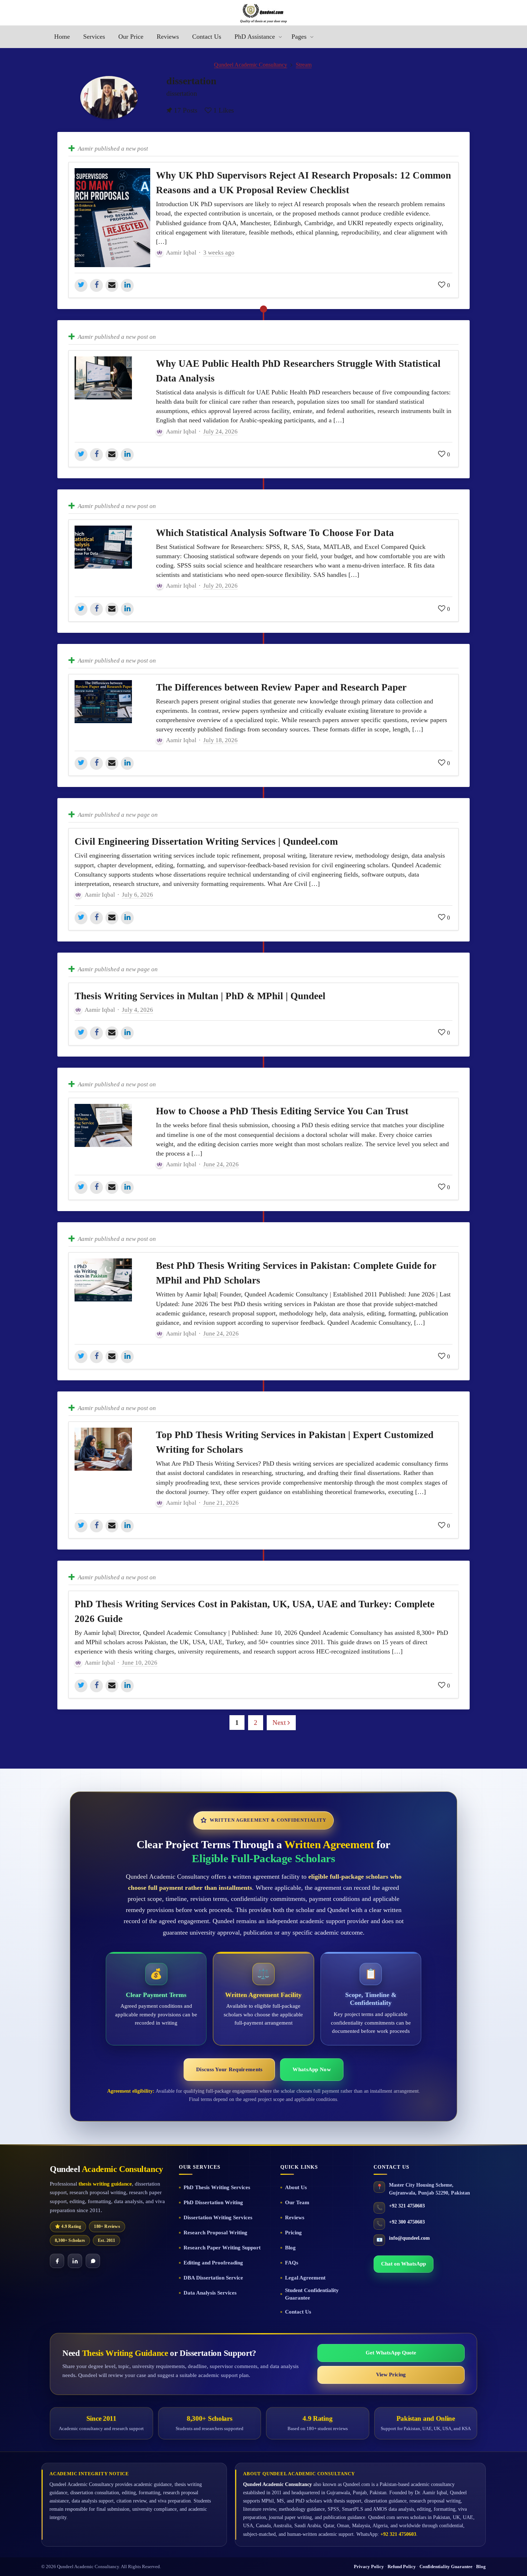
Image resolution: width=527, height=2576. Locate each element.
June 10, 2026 (140, 1663)
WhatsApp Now (312, 2069)
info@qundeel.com (409, 2238)
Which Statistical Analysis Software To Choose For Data (275, 533)
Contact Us (298, 2312)
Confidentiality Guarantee (446, 2566)
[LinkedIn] (75, 2261)
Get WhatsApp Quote (391, 2353)
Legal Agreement (305, 2278)
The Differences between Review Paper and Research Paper (281, 687)
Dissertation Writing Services (218, 2217)
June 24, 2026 (221, 1164)
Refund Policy (402, 2566)
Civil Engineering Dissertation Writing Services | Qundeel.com (206, 841)
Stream (304, 65)
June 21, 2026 (221, 1503)
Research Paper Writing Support (222, 2248)
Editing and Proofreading (213, 2263)
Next (280, 1723)
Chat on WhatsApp (403, 2264)
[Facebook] (57, 2261)
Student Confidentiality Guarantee (312, 2294)
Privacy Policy (369, 2566)
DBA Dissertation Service (213, 2278)
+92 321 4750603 (407, 2206)
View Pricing (391, 2375)
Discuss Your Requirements (229, 2069)
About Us (296, 2187)
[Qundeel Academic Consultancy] (263, 13)
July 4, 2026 (137, 1010)
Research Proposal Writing (215, 2233)
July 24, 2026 (220, 431)
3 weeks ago (219, 253)
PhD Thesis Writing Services (217, 2187)
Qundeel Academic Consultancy (251, 65)
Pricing (293, 2233)
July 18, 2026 (220, 740)
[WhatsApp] (93, 2261)
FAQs (292, 2263)
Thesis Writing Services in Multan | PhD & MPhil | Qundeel (200, 996)
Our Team (297, 2202)
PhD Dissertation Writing (213, 2202)
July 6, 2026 (137, 895)
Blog (290, 2248)
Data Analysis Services (210, 2293)
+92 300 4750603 (407, 2222)
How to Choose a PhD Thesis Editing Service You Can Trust (282, 1111)
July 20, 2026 (220, 586)
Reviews (295, 2217)
